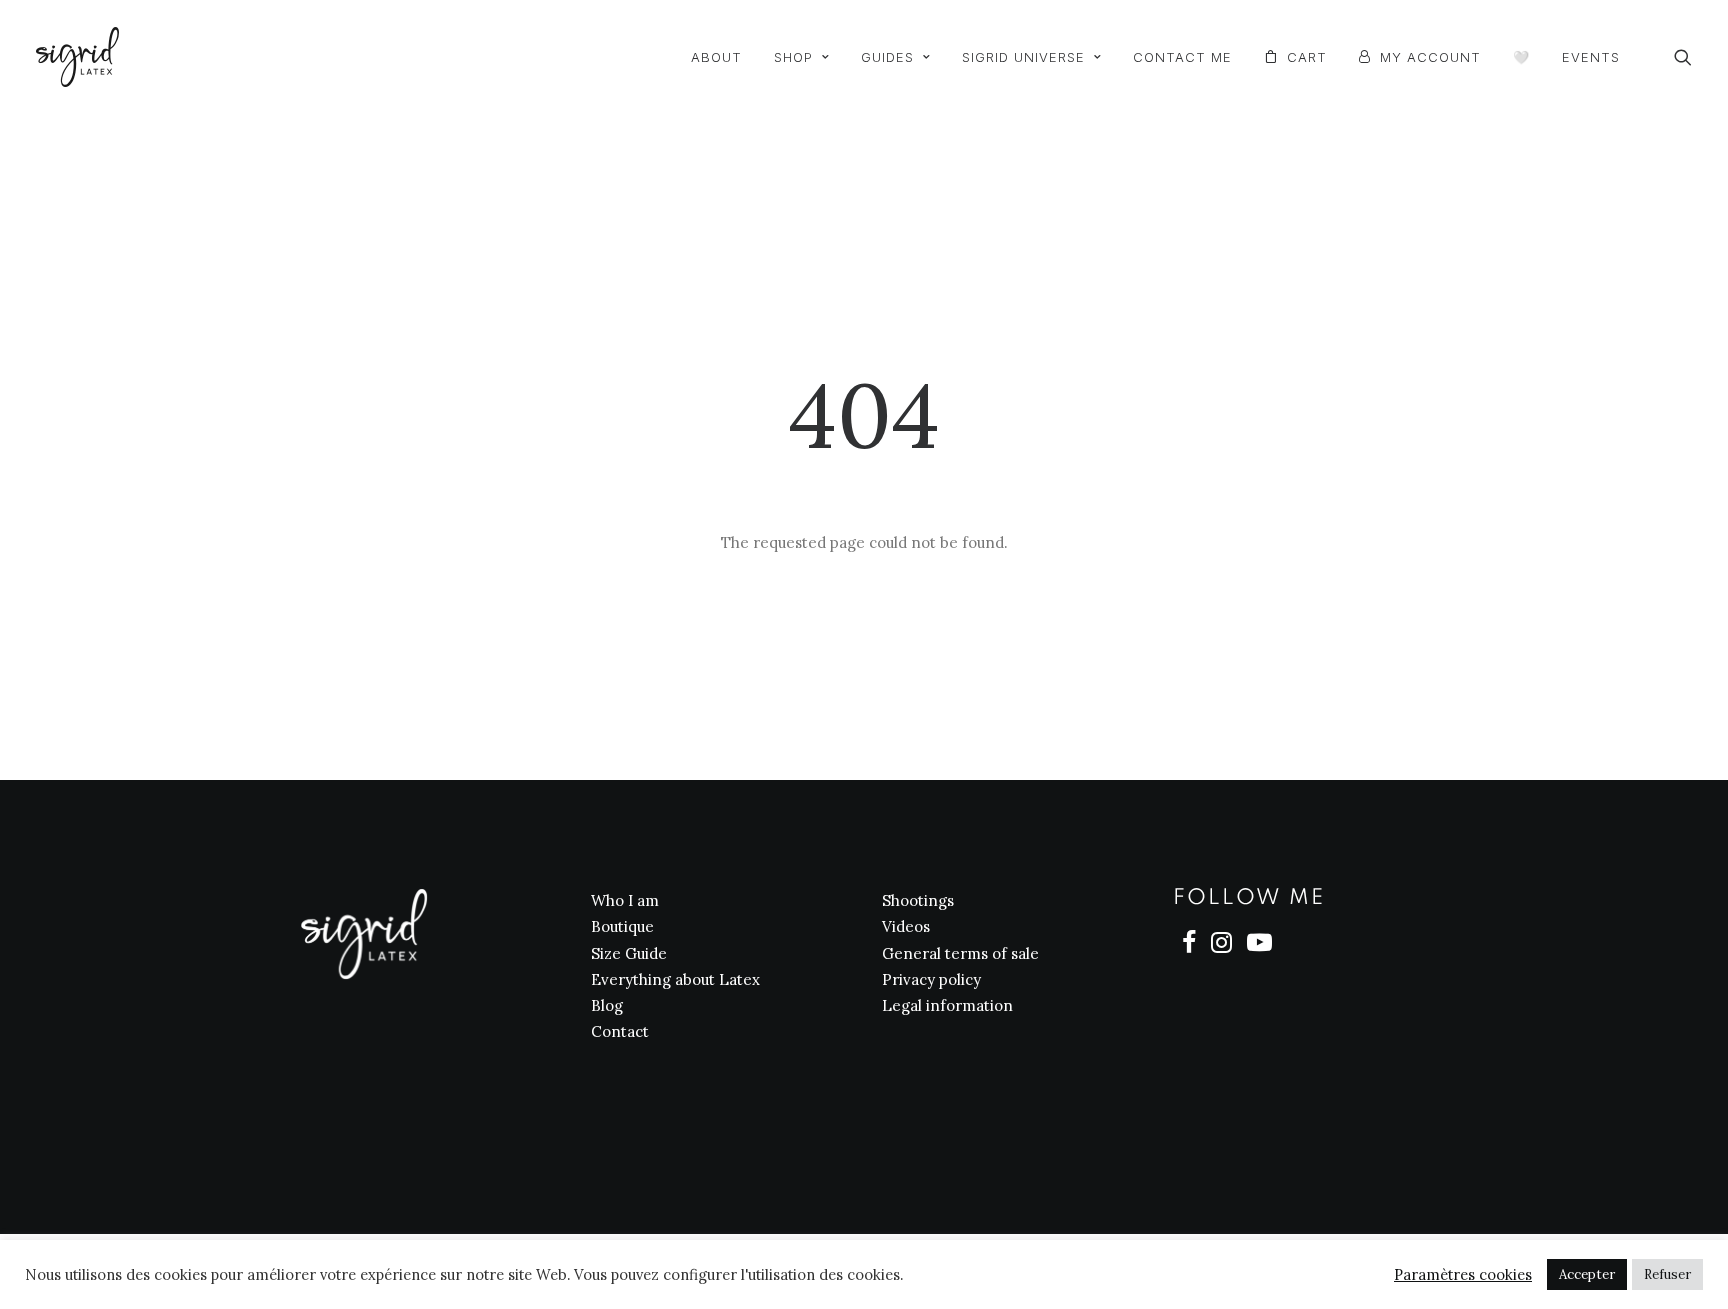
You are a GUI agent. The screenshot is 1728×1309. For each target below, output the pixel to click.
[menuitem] (716, 58)
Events (1591, 57)
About (716, 57)
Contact (620, 1031)
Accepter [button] (1587, 1274)
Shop (793, 57)
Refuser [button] (1667, 1274)
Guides (887, 57)
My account (1430, 57)
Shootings (918, 900)
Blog (607, 1005)
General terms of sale (960, 953)
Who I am (625, 900)
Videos (906, 926)
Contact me (1182, 57)
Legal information (947, 1005)
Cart (1307, 57)
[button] (1683, 57)
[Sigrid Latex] (77, 57)
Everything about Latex (675, 979)
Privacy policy (931, 979)
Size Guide (629, 953)
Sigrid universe (1023, 57)
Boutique (622, 926)
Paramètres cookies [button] (1463, 1275)
